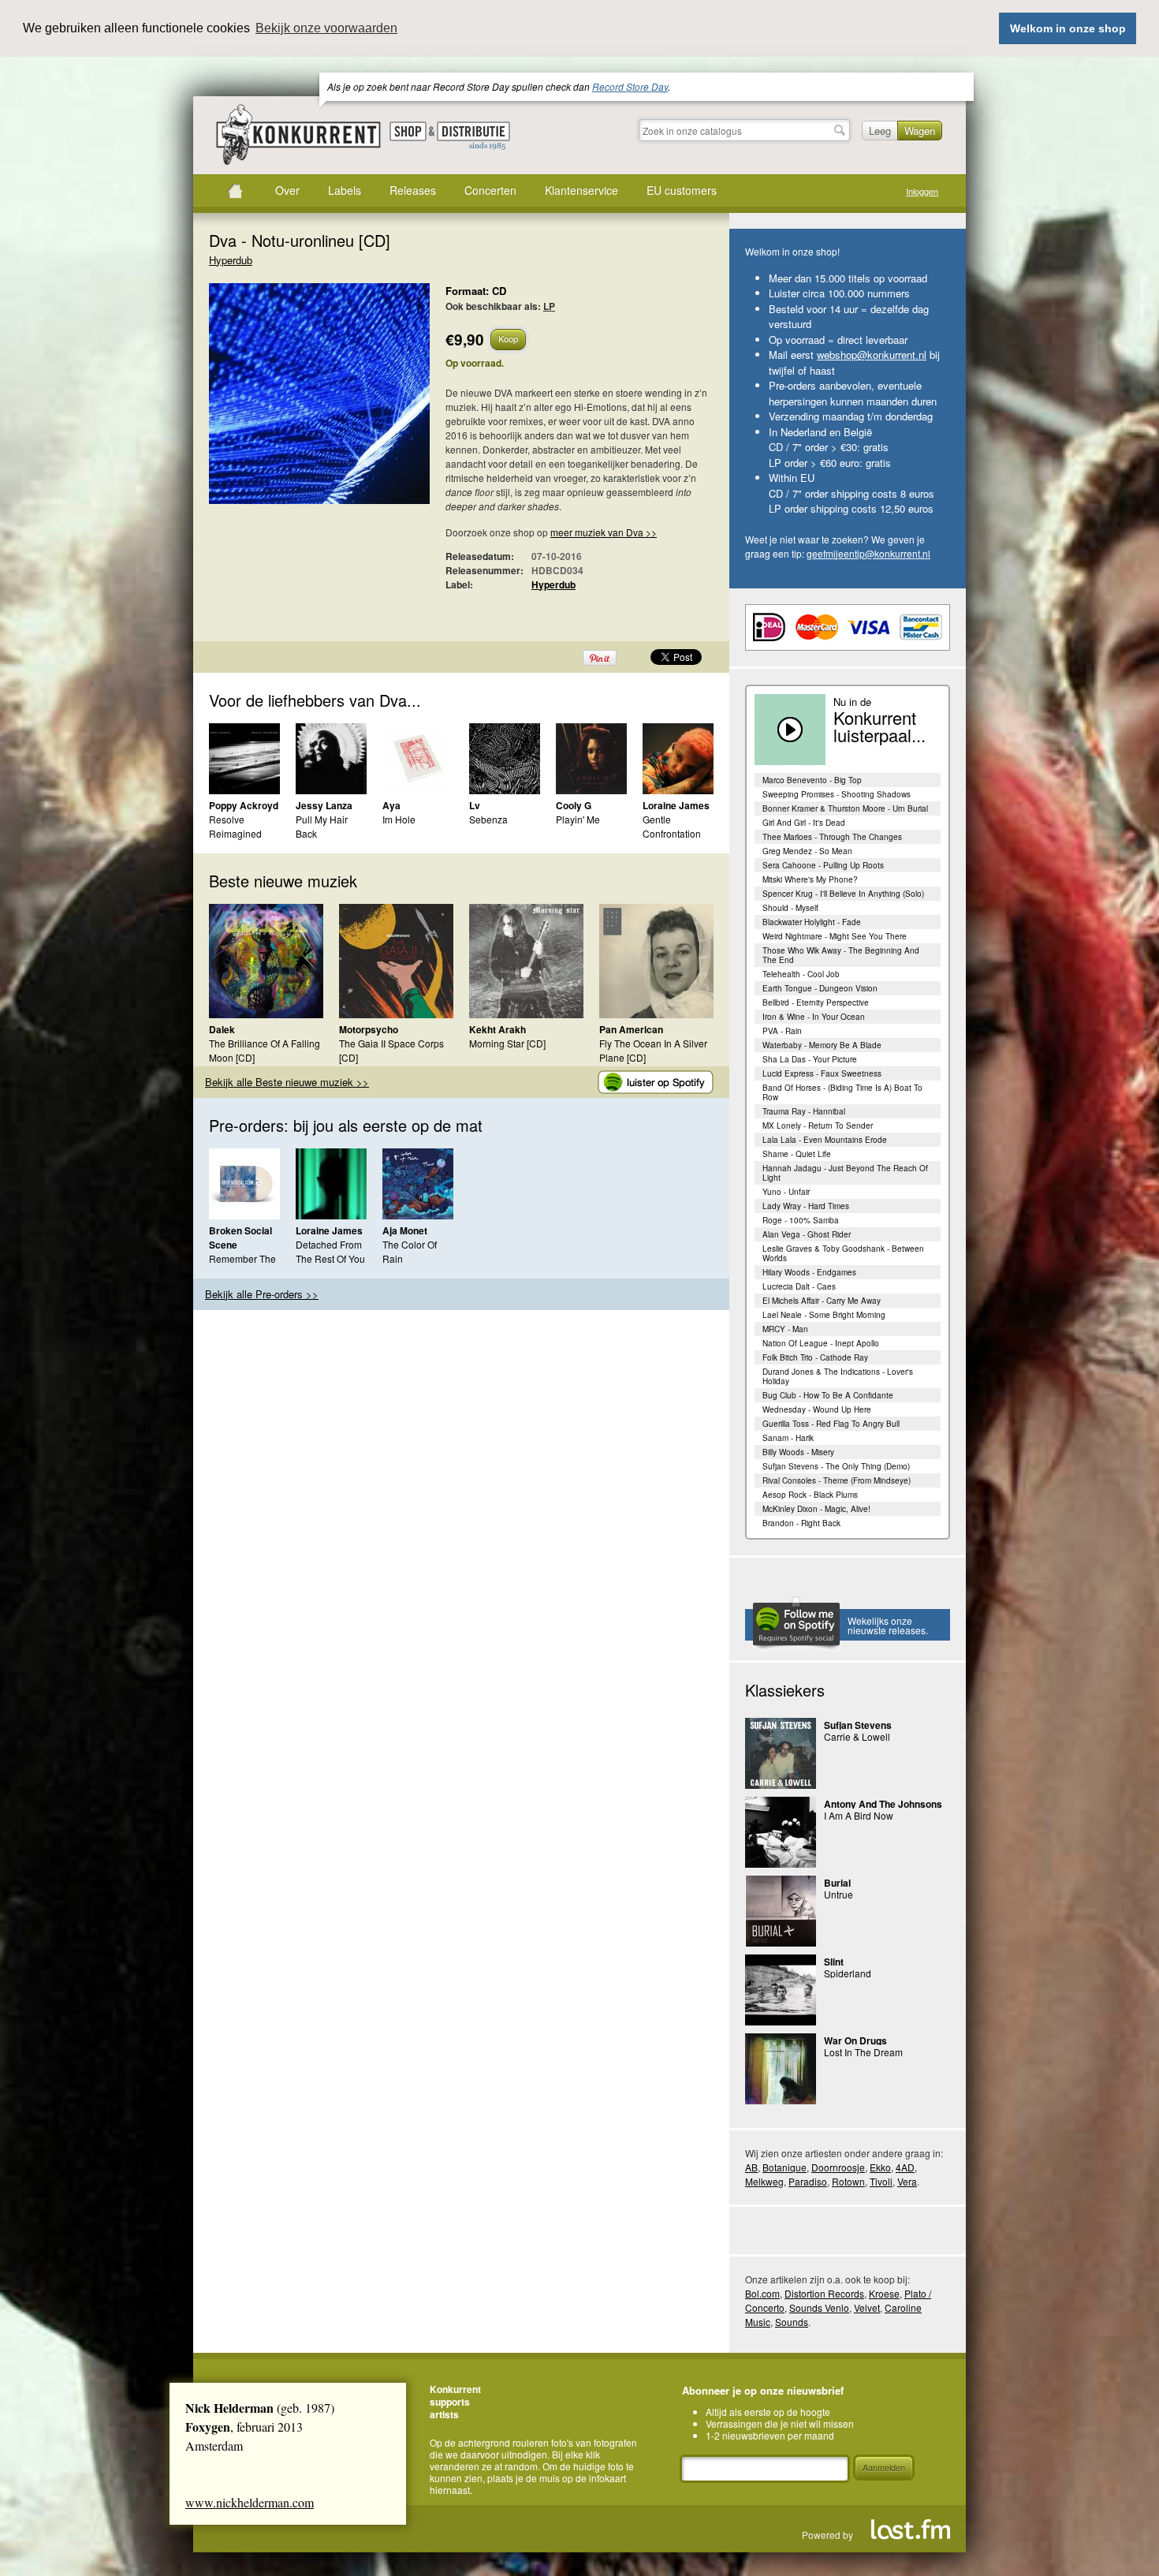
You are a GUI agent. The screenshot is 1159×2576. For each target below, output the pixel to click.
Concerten (490, 190)
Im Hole (399, 819)
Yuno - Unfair (786, 1192)
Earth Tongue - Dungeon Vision (820, 988)
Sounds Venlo (819, 2307)
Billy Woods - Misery (798, 1452)
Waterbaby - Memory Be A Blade (822, 1045)
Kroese (884, 2293)
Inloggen (922, 191)
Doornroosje (838, 2167)
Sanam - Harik (788, 1438)
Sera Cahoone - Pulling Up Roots (823, 865)
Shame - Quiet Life (797, 1154)
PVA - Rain (782, 1031)
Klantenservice (581, 190)
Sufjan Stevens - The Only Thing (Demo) (836, 1466)
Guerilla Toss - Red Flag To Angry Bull (831, 1424)
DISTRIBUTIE (473, 136)
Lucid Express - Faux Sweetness (822, 1073)
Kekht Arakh (498, 1029)
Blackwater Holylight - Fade (812, 922)
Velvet (867, 2307)
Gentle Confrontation (672, 826)
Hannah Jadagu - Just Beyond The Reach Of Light (845, 1173)
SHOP (408, 131)
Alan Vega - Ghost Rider (807, 1234)
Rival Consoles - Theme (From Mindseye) (837, 1480)
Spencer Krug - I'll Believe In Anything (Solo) (843, 894)
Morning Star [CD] (507, 1043)
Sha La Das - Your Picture (810, 1059)
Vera (907, 2181)
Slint (834, 1962)
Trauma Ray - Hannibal (804, 1111)
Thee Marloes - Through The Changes (832, 837)
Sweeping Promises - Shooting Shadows (837, 794)
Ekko (880, 2167)
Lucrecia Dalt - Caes (799, 1286)
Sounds (792, 2322)
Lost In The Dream (863, 2052)
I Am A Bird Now (859, 1815)
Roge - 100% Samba (801, 1220)
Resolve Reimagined (235, 826)
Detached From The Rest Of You (330, 1251)
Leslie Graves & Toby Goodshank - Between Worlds (843, 1253)
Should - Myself (790, 908)
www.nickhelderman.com (250, 2502)
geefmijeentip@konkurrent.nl (868, 553)
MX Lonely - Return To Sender (818, 1126)
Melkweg (764, 2181)
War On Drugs (855, 2040)
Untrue (839, 1894)
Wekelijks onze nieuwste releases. (888, 1625)
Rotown (848, 2181)
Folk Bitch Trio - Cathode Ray (815, 1357)
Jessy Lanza (324, 805)
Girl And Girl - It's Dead (804, 823)
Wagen (920, 131)
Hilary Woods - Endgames (809, 1272)
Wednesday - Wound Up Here (817, 1409)
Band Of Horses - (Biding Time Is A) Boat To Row (842, 1092)
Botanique (784, 2167)
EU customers (682, 190)
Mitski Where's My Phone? (810, 879)
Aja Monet (405, 1230)
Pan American (631, 1029)
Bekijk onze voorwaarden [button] (326, 28)
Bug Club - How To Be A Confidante (828, 1395)
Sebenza (488, 819)
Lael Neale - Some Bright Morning (824, 1315)
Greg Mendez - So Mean (807, 851)
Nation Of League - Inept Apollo (821, 1343)
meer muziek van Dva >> (604, 532)
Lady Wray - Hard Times (806, 1206)
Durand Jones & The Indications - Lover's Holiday (838, 1376)
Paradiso (808, 2181)
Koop (508, 338)
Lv (475, 805)
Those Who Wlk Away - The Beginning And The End (841, 955)
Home (235, 191)
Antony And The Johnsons (883, 1804)
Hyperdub (231, 260)
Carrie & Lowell (857, 1736)
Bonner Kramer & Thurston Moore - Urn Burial (845, 808)
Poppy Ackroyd (244, 805)
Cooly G (574, 805)
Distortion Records (824, 2293)
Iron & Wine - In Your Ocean (814, 1017)
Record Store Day (630, 86)
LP (549, 306)
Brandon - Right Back (801, 1523)
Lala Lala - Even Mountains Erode (825, 1140)
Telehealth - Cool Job (801, 974)
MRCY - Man (785, 1329)
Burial (837, 1883)
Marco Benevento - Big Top (812, 780)
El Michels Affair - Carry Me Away (822, 1301)
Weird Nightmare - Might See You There (835, 936)
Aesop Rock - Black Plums (810, 1495)
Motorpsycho (369, 1029)
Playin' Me (578, 819)
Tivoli (881, 2181)
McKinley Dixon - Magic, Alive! (816, 1509)
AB (751, 2167)
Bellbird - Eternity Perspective (816, 1002)
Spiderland (848, 1973)
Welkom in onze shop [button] (1068, 28)
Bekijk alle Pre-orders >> (262, 1294)
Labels (345, 190)
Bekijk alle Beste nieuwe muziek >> (287, 1082)
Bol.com (762, 2293)
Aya (391, 805)
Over (287, 190)
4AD (905, 2167)
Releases (413, 190)
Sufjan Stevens (858, 1725)
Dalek (222, 1029)
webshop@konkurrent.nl (872, 355)
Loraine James (676, 805)
